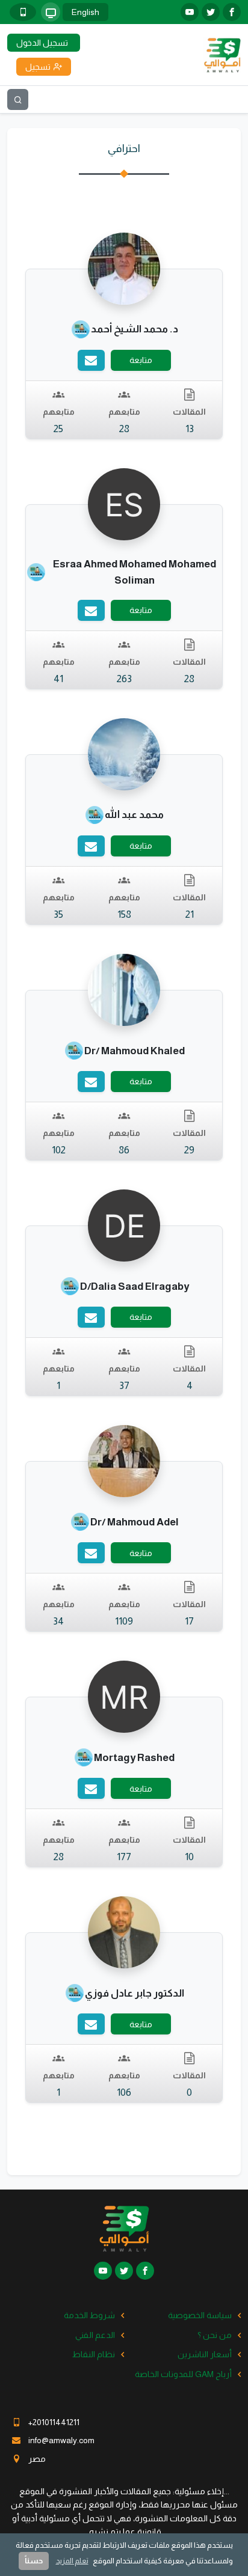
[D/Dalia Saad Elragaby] (124, 1225)
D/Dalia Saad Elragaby (135, 1286)
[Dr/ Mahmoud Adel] (124, 1460)
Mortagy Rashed (134, 1758)
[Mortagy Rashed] (124, 1696)
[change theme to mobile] (23, 12)
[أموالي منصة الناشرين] (222, 54)
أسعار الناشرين (205, 2354)
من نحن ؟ (215, 2335)
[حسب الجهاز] (51, 12)
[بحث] (18, 99)
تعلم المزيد (72, 2561)
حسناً (34, 2561)
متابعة (141, 360)
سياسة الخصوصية (200, 2315)
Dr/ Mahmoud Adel (135, 1522)
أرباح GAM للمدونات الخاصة (183, 2374)
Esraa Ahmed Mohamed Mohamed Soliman (135, 572)
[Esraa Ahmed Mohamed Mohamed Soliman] (124, 503)
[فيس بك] (232, 12)
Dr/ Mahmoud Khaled (135, 1051)
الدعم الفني (95, 2335)
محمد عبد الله (134, 815)
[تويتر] (211, 12)
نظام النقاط (94, 2354)
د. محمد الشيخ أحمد (135, 329)
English (85, 12)
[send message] (91, 360)
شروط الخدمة (89, 2315)
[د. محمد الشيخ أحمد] (124, 267)
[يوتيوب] (190, 12)
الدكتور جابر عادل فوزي (135, 1993)
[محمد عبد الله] (124, 754)
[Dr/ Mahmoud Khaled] (124, 989)
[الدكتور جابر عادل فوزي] (124, 1932)
